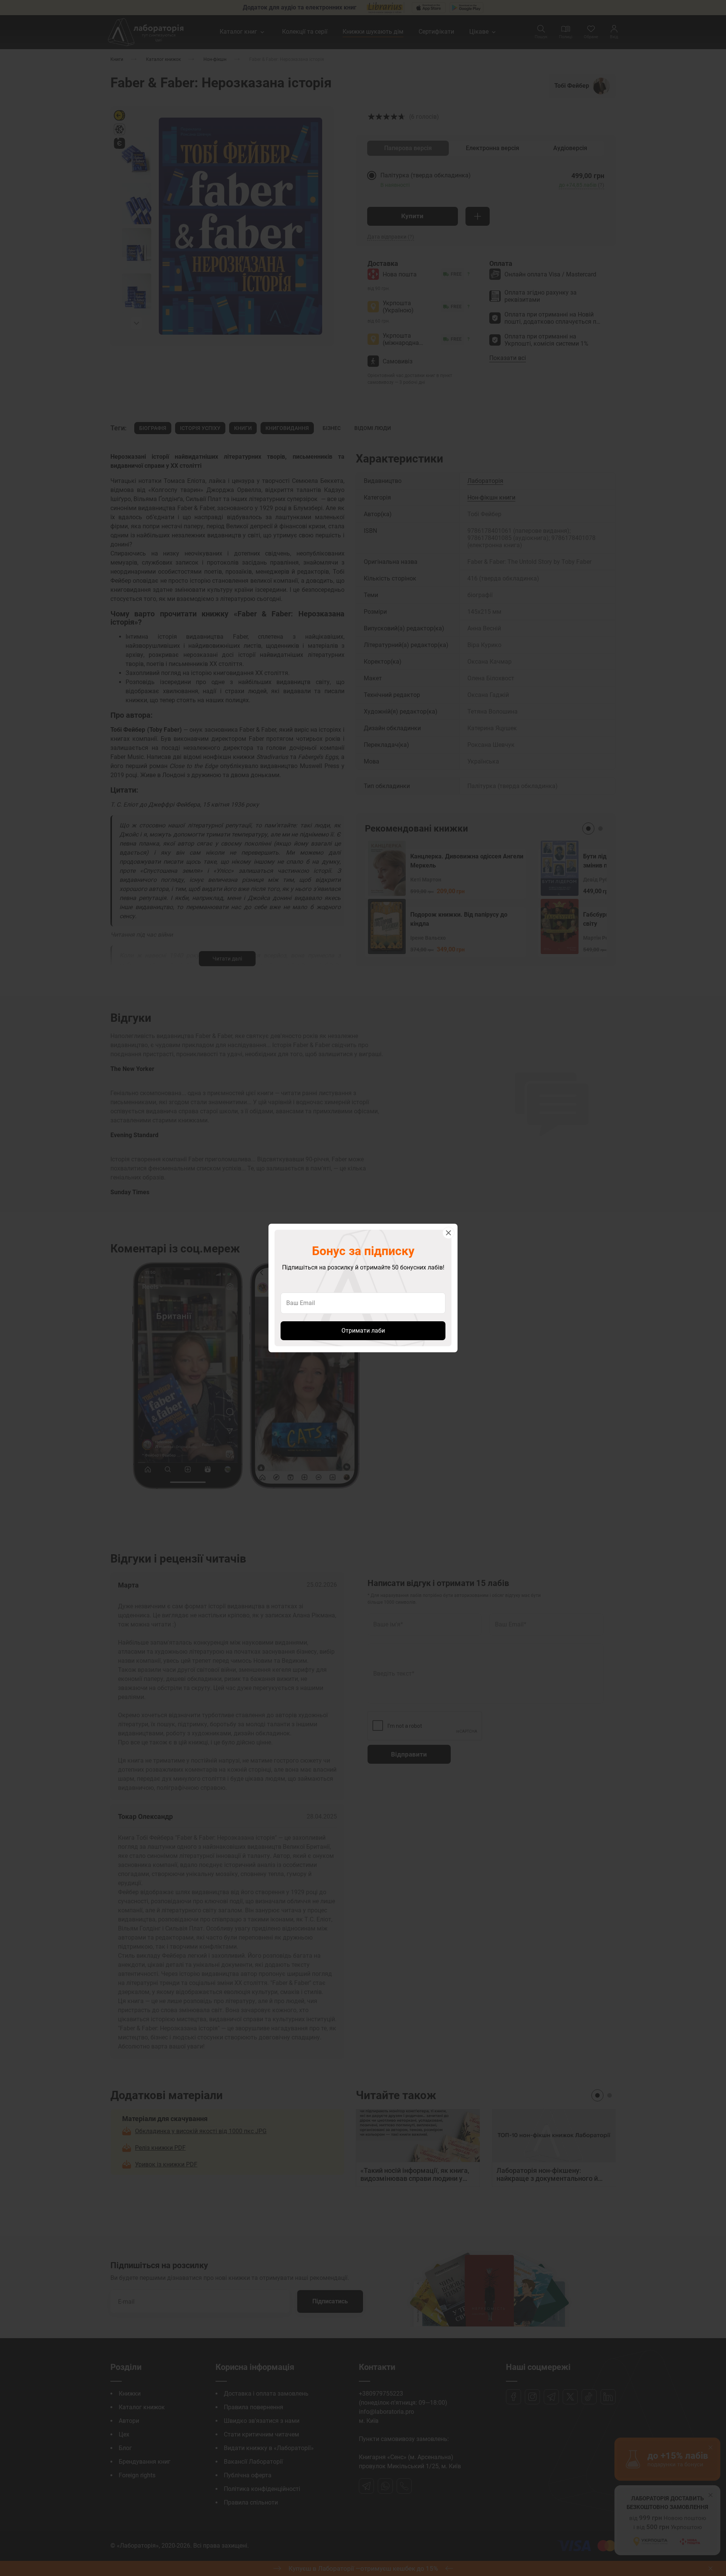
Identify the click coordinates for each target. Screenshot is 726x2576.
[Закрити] (448, 1233)
